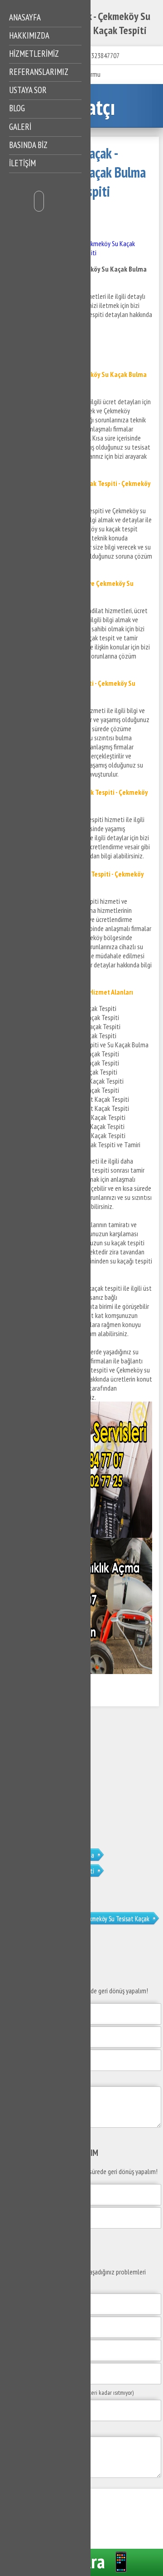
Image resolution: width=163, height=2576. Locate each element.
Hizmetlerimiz (34, 54)
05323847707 (102, 55)
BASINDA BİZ (28, 145)
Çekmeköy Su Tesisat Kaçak (116, 1919)
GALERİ (20, 127)
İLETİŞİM (22, 163)
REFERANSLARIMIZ (39, 72)
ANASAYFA (25, 17)
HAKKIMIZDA (29, 35)
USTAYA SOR (28, 90)
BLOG (17, 108)
